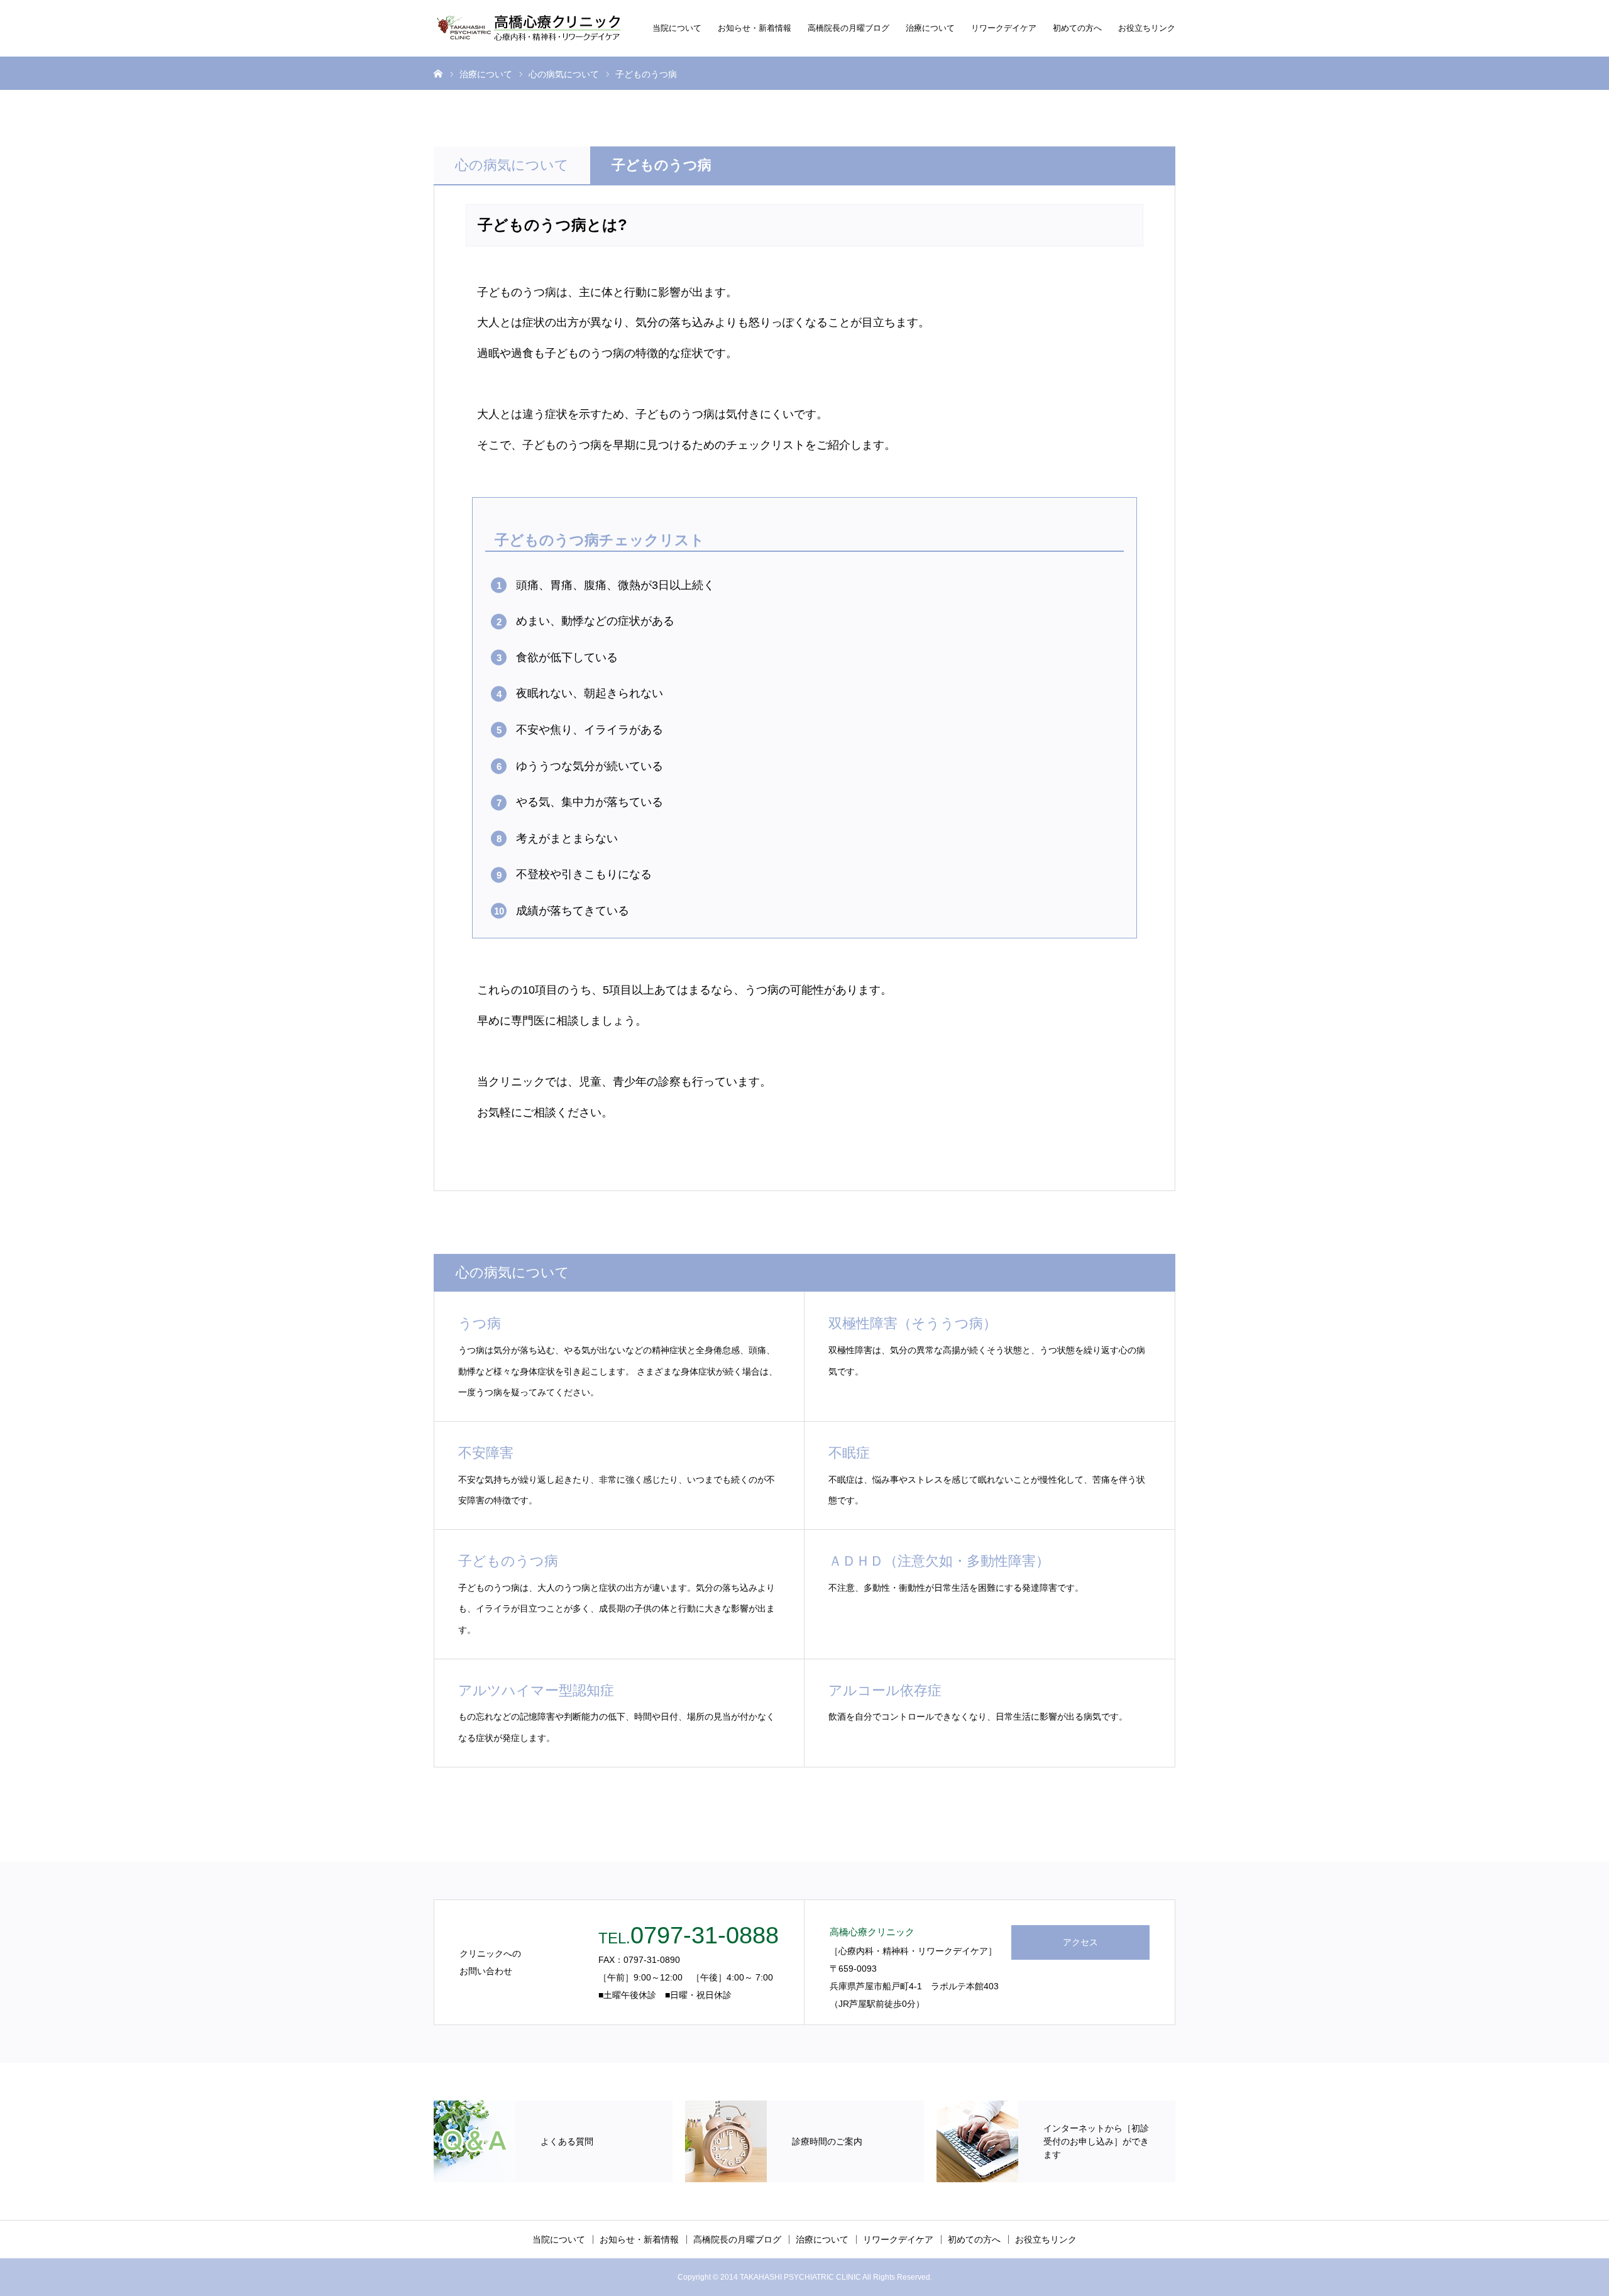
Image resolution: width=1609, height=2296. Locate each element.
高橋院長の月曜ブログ (848, 28)
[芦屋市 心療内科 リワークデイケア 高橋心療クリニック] (528, 28)
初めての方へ (1077, 28)
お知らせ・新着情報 (755, 28)
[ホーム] (438, 73)
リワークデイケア (1004, 28)
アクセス (1080, 1942)
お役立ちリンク (1147, 28)
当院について (677, 28)
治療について (930, 28)
